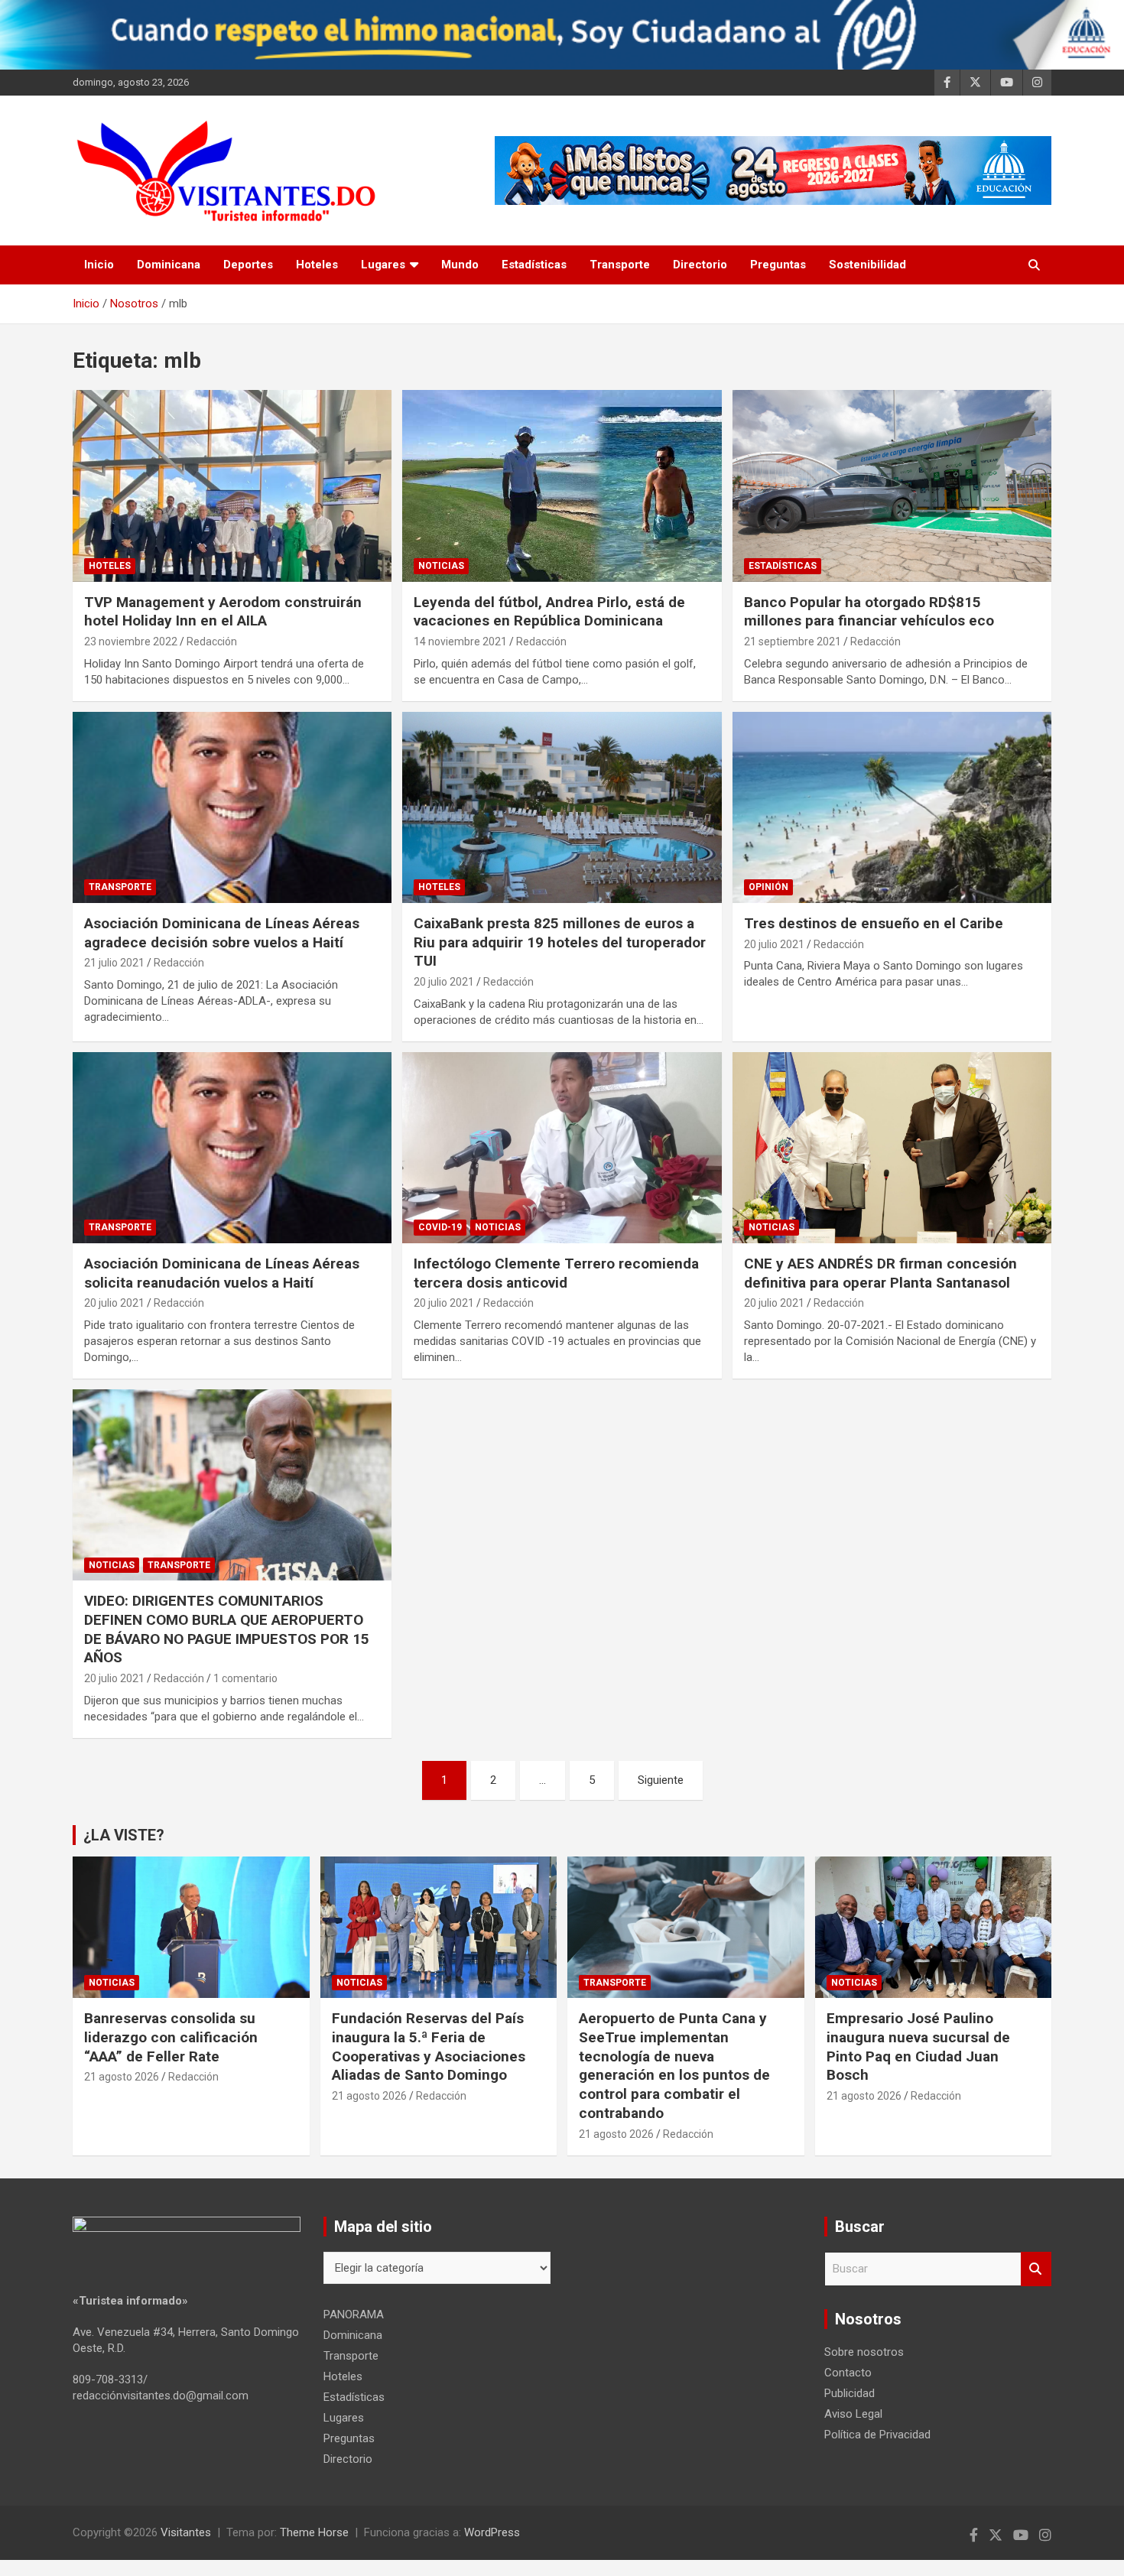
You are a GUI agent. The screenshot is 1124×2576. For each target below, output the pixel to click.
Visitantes (186, 2532)
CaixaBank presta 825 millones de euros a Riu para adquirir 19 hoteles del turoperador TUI (560, 942)
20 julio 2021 (444, 982)
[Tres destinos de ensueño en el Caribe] (892, 807)
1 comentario (245, 1678)
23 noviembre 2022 (131, 642)
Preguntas (778, 265)
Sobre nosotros (864, 2352)
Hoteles (317, 265)
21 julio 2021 (114, 963)
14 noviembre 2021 (460, 642)
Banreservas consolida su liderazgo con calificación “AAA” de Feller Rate (171, 2037)
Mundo (460, 265)
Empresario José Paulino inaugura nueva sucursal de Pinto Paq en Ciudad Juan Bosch (918, 2047)
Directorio (700, 265)
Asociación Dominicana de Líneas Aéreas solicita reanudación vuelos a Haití (222, 1273)
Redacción (212, 642)
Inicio (99, 265)
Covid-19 (440, 1227)
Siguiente (661, 1780)
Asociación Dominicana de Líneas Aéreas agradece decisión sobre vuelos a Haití (222, 933)
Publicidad (849, 2393)
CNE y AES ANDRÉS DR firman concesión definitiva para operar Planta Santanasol (880, 1273)
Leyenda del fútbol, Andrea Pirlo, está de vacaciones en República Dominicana (549, 612)
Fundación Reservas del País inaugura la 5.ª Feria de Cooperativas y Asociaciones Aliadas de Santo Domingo (429, 2047)
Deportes (248, 265)
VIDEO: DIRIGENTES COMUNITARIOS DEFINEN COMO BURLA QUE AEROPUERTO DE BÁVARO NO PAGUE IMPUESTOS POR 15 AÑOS (227, 1629)
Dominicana (169, 265)
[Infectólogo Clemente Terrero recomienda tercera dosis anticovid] (562, 1148)
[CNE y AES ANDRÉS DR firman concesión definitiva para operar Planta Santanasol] (892, 1148)
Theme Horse (314, 2532)
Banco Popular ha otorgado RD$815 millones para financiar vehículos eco (869, 612)
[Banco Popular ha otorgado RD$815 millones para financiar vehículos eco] (892, 486)
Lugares (383, 265)
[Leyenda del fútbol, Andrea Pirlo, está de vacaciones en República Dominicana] (562, 486)
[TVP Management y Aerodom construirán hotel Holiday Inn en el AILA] (232, 486)
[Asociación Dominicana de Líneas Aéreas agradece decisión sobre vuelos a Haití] (232, 807)
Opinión (768, 887)
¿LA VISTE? (124, 1835)
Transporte (620, 265)
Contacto (848, 2373)
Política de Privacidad (877, 2435)
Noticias (441, 566)
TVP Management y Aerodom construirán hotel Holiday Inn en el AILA (223, 612)
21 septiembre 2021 (793, 642)
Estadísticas (534, 265)
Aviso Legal (853, 2414)
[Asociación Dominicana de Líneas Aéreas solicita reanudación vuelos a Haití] (232, 1148)
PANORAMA (354, 2315)
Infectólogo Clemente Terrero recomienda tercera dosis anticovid (556, 1273)
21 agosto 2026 (122, 2077)
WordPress (492, 2532)
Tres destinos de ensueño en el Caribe (874, 923)
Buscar (1036, 2269)
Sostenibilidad (867, 265)
